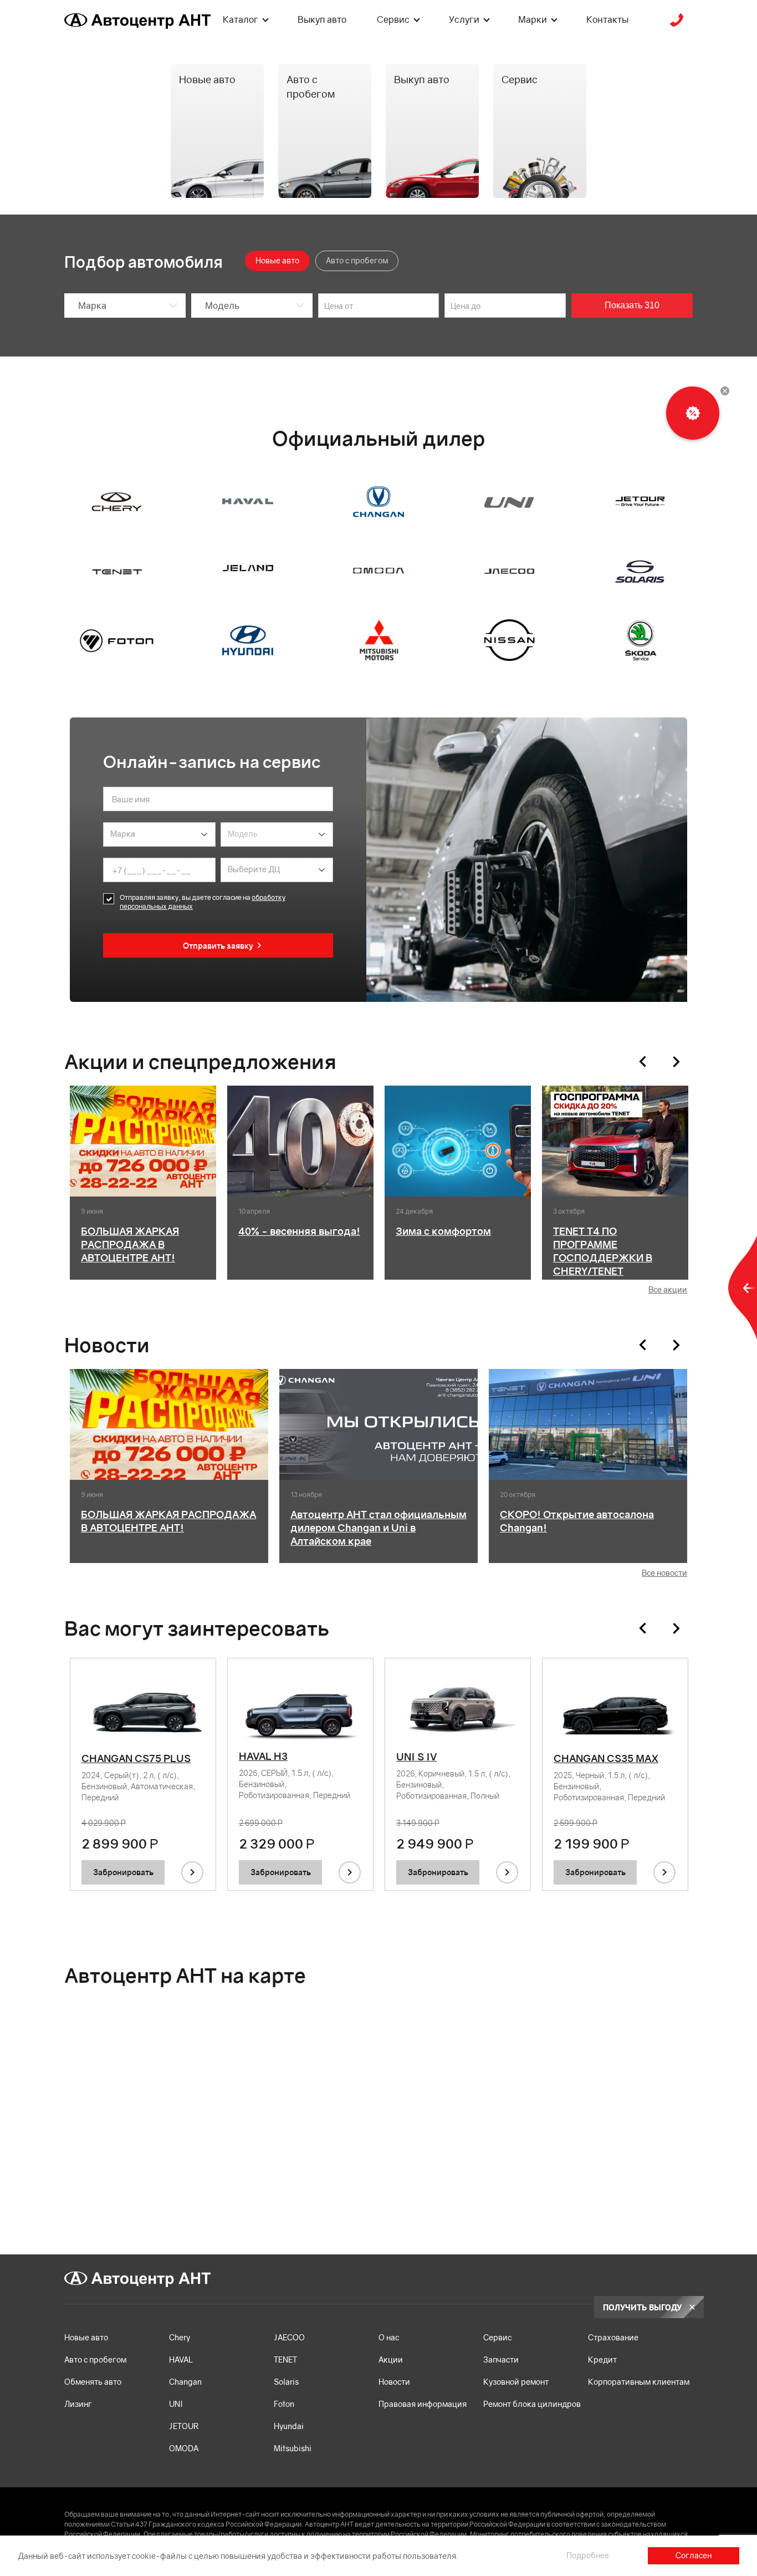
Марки (533, 19)
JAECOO (289, 2337)
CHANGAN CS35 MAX (606, 1758)
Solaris (286, 2382)
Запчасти (501, 2359)
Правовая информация (423, 2404)
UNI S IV (416, 1757)
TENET (285, 2359)
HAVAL (181, 2359)
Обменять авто (93, 2382)
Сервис (393, 19)
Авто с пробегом (95, 2359)
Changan (185, 2382)
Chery (180, 2337)
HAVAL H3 (263, 1756)
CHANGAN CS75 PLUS (136, 1758)
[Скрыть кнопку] (725, 391)
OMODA (184, 2448)
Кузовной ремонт (516, 2382)
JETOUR (184, 2426)
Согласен (694, 2555)
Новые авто (86, 2337)
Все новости (664, 1573)
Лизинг (78, 2404)
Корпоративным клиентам (639, 2382)
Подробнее (588, 2555)
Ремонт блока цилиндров (532, 2404)
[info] (192, 1872)
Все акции (668, 1289)
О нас (389, 2337)
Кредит (602, 2359)
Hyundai (289, 2426)
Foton (284, 2404)
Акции (391, 2359)
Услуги (464, 19)
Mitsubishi (293, 2448)
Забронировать (123, 1872)
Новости (394, 2382)
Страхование (613, 2337)
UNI (176, 2404)
